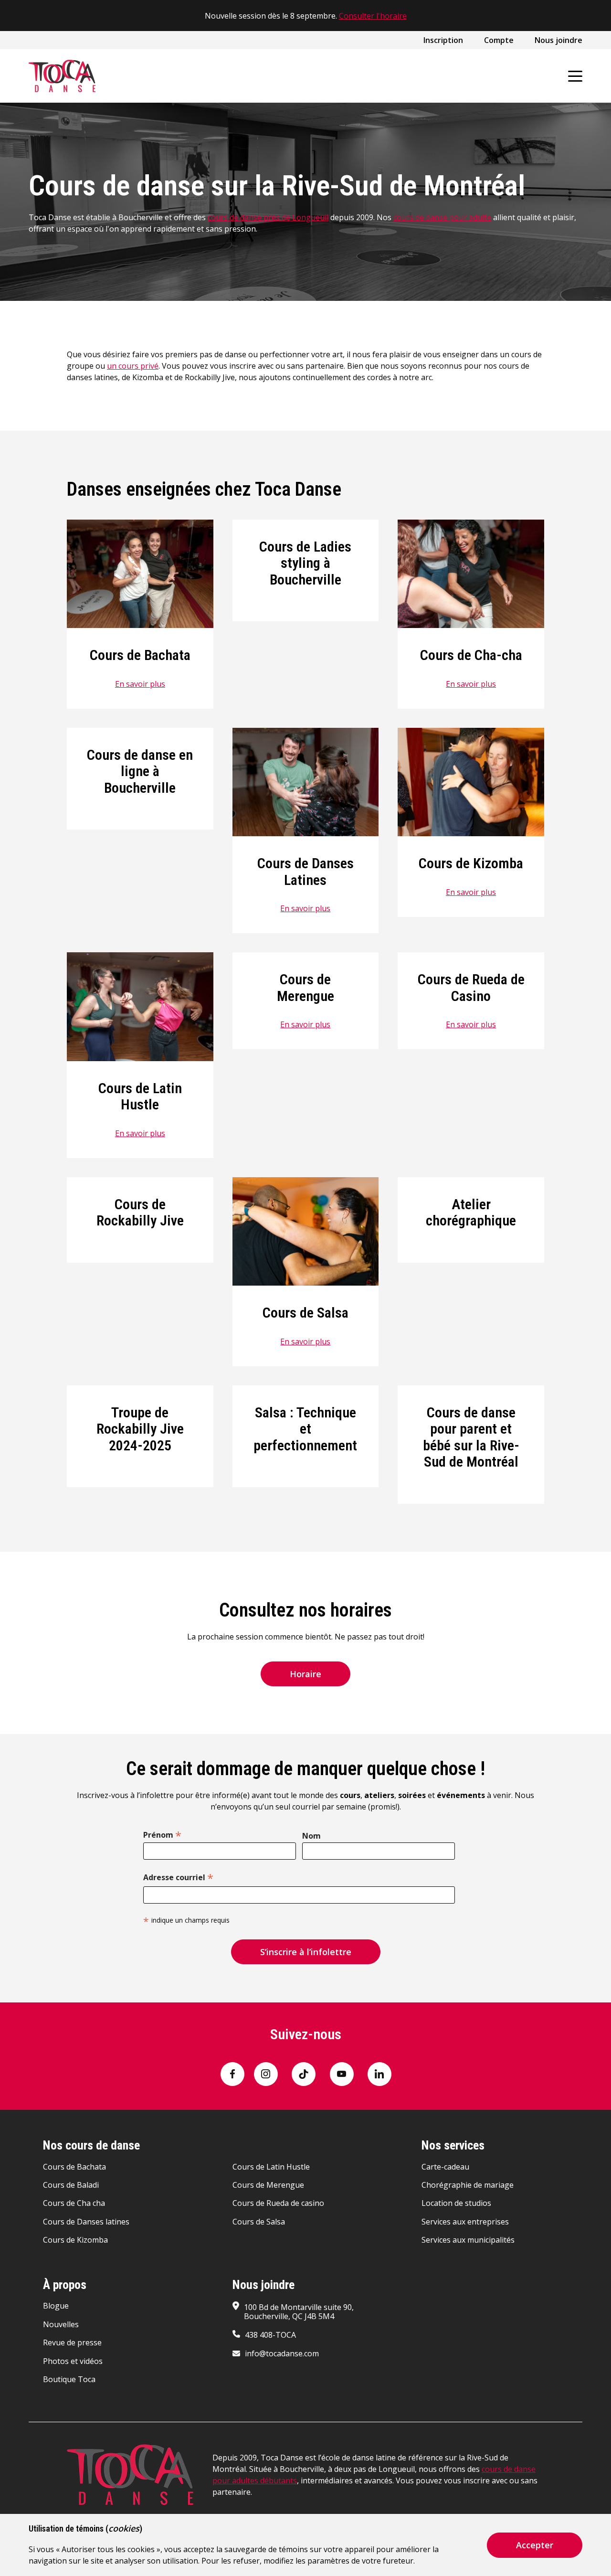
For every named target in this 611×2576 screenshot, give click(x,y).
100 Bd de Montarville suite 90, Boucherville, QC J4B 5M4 (299, 2312)
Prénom (162, 1834)
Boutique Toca (69, 2379)
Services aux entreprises (465, 2222)
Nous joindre (558, 40)
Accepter (535, 2545)
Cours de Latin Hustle (140, 1096)
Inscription (443, 40)
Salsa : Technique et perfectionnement (305, 1429)
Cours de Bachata (140, 655)
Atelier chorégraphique (471, 1213)
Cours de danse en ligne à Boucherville (140, 771)
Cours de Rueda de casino (278, 2203)
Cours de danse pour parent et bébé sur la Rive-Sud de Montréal (471, 1437)
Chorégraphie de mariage (468, 2185)
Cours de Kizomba (471, 863)
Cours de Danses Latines (305, 872)
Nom (311, 1836)
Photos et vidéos (73, 2361)
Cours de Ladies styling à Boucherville (305, 563)
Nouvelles (61, 2324)
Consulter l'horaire (373, 16)
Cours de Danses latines (86, 2222)
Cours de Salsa (305, 1313)
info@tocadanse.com (282, 2353)
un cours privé (133, 366)
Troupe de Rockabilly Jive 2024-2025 (140, 1429)
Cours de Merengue (305, 988)
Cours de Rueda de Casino (471, 988)
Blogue (56, 2306)
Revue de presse (72, 2342)
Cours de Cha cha (74, 2203)
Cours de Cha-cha (471, 655)
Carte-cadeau (445, 2167)
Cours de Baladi (71, 2185)
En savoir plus (140, 684)
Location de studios (456, 2203)
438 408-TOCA (270, 2335)
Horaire (305, 1674)
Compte (499, 40)
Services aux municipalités (468, 2240)
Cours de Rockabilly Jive (140, 1213)
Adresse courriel (178, 1876)
